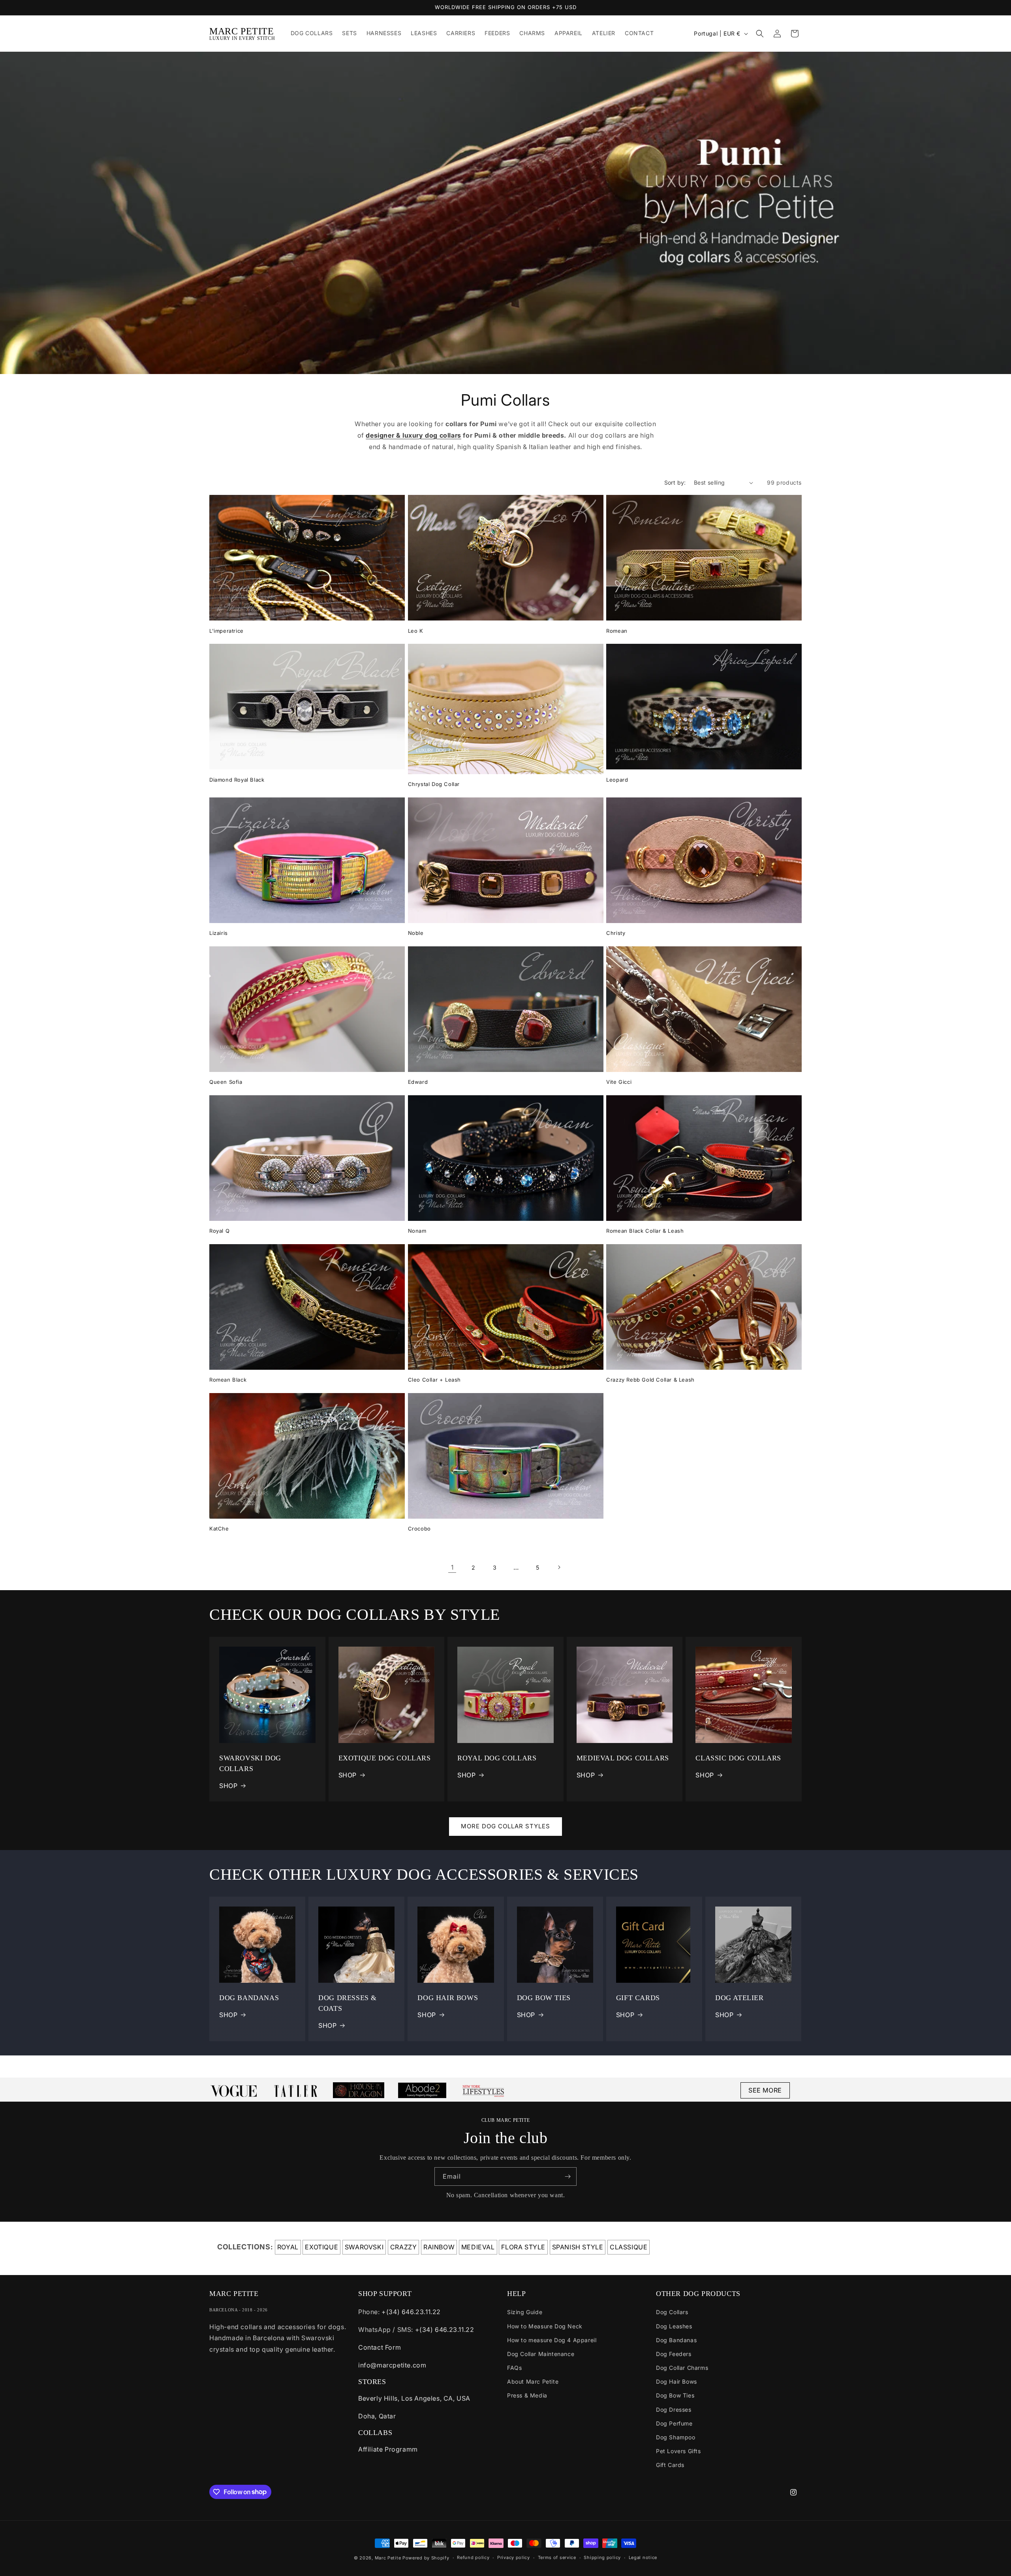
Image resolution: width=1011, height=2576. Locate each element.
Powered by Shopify (426, 2558)
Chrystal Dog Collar (434, 784)
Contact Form (380, 2347)
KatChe (219, 1529)
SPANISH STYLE (578, 2247)
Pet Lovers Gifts (678, 2451)
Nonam (417, 1231)
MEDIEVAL (478, 2247)
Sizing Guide (525, 2312)
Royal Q (219, 1231)
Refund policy (473, 2557)
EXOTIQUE (321, 2247)
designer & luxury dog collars (413, 435)
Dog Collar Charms (682, 2368)
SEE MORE (765, 2090)
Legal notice (643, 2557)
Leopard (617, 780)
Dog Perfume (674, 2423)
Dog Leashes (674, 2326)
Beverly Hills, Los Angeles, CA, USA (414, 2398)
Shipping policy (602, 2557)
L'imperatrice (226, 631)
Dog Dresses (674, 2410)
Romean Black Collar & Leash (645, 1231)
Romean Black (228, 1380)
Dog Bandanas (676, 2340)
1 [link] (452, 1567)
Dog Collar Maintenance (541, 2354)
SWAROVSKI (364, 2247)
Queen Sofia (226, 1082)
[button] (760, 34)
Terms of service (557, 2557)
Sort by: (675, 482)
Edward (418, 1082)
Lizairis (219, 933)
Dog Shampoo (676, 2437)
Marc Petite (388, 2558)
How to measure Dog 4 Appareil (552, 2340)
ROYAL (288, 2247)
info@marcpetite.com (392, 2365)
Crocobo (419, 1529)
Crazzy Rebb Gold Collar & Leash (650, 1380)
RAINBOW (439, 2247)
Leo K (416, 631)
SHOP (228, 1786)
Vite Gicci (619, 1082)
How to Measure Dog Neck (545, 2326)
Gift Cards (670, 2465)
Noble (416, 933)
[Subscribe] (568, 2176)
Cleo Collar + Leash (434, 1380)
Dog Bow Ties (675, 2395)
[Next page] (559, 1567)
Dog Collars (672, 2312)
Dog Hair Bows (677, 2381)
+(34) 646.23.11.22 (411, 2312)
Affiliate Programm (388, 2449)
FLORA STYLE (523, 2247)
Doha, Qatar (377, 2416)
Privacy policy (514, 2557)
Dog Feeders (674, 2354)
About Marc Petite (533, 2381)
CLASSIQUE (629, 2247)
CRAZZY (404, 2247)
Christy (616, 933)
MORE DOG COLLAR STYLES (505, 1826)
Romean (617, 631)
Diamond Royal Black (237, 780)
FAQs (514, 2368)
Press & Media (527, 2395)
